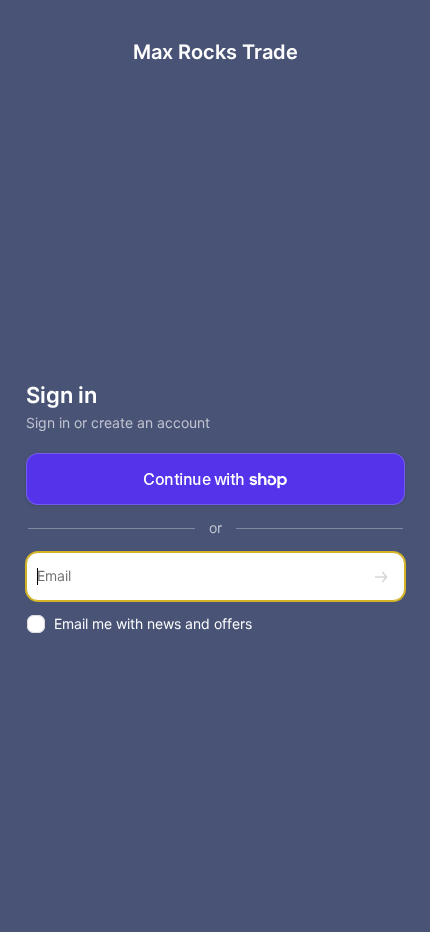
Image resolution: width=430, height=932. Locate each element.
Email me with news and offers (153, 623)
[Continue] (381, 576)
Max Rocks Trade (215, 52)
